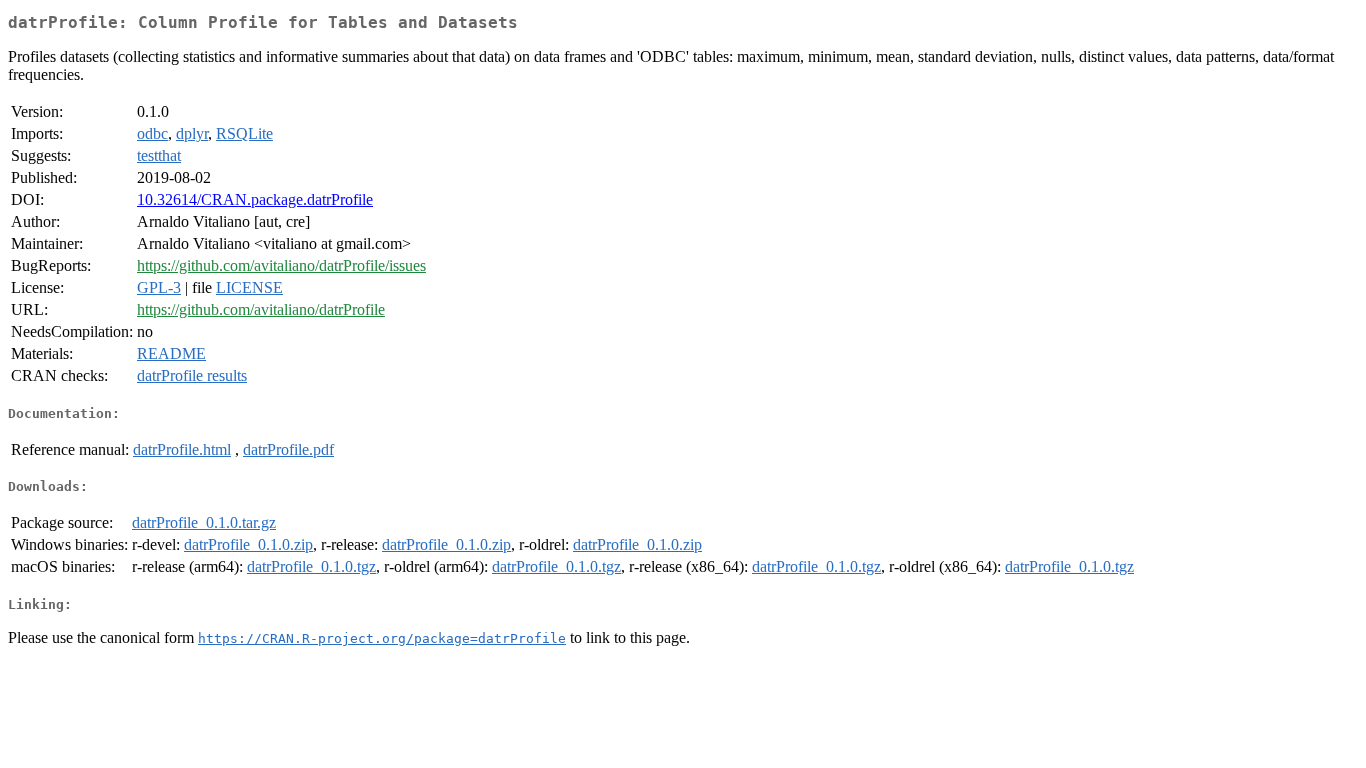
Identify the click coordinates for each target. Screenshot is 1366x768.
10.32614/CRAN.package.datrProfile (255, 199)
